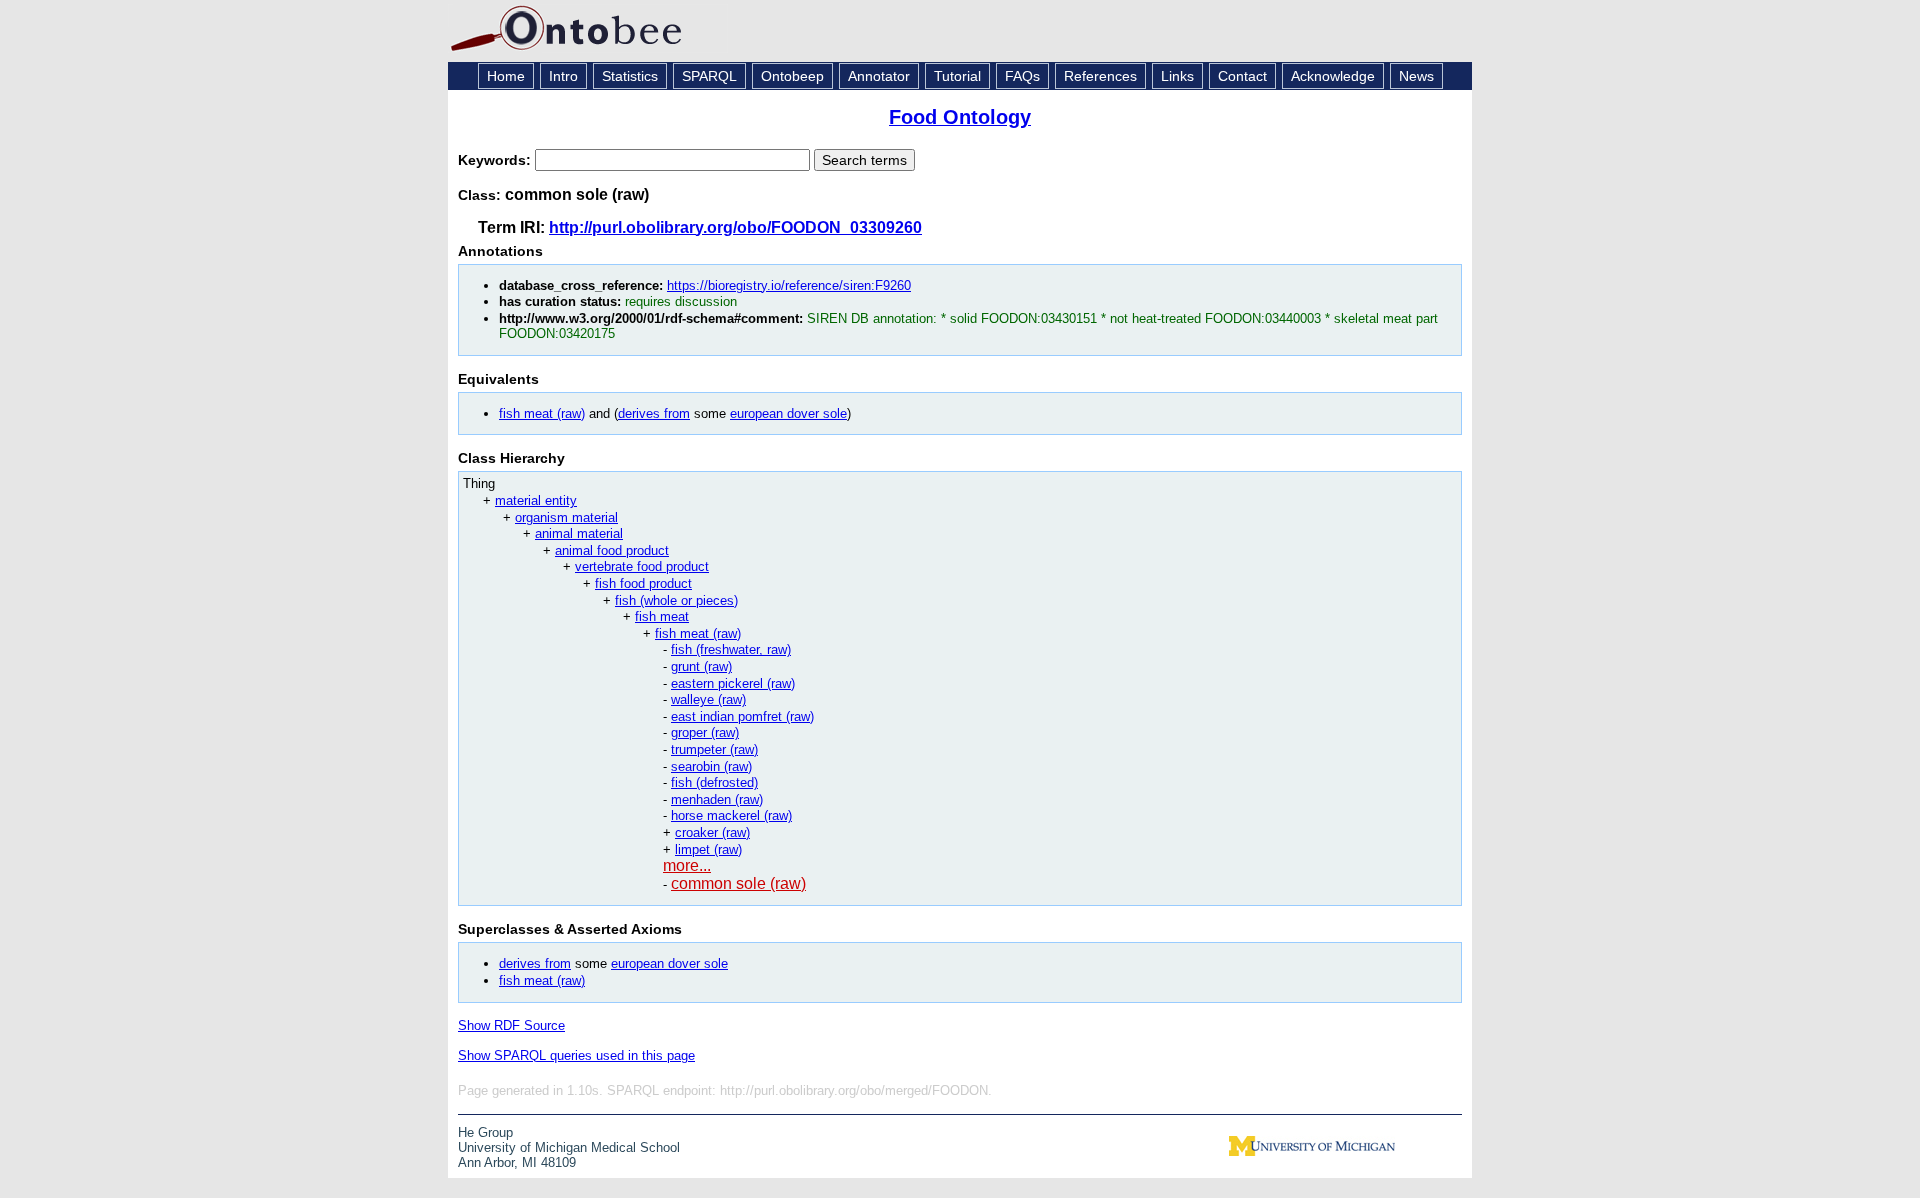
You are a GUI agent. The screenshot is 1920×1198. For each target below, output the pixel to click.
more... (687, 865)
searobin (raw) (711, 766)
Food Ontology (960, 117)
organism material (566, 517)
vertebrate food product (642, 566)
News (1416, 76)
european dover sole (788, 413)
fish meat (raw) (542, 413)
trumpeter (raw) (714, 749)
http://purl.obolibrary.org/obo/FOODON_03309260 (735, 227)
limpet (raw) (708, 849)
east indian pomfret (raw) (742, 716)
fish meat (662, 616)
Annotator (879, 76)
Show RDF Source (511, 1025)
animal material (579, 533)
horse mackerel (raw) (731, 815)
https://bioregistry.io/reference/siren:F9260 (789, 285)
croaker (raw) (712, 832)
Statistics (630, 76)
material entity (536, 500)
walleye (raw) (708, 699)
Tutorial (957, 76)
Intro (563, 76)
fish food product (643, 583)
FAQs (1022, 76)
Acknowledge (1333, 76)
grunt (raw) (701, 666)
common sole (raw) (738, 883)
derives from (654, 413)
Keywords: (496, 160)
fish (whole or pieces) (676, 600)
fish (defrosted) (714, 782)
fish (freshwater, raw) (731, 649)
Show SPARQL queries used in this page (576, 1055)
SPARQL (709, 76)
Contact (1242, 76)
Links (1177, 76)
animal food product (612, 550)
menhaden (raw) (717, 799)
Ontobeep (792, 76)
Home (506, 76)
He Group (485, 1132)
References (1100, 76)
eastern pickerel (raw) (733, 683)
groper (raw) (705, 732)
